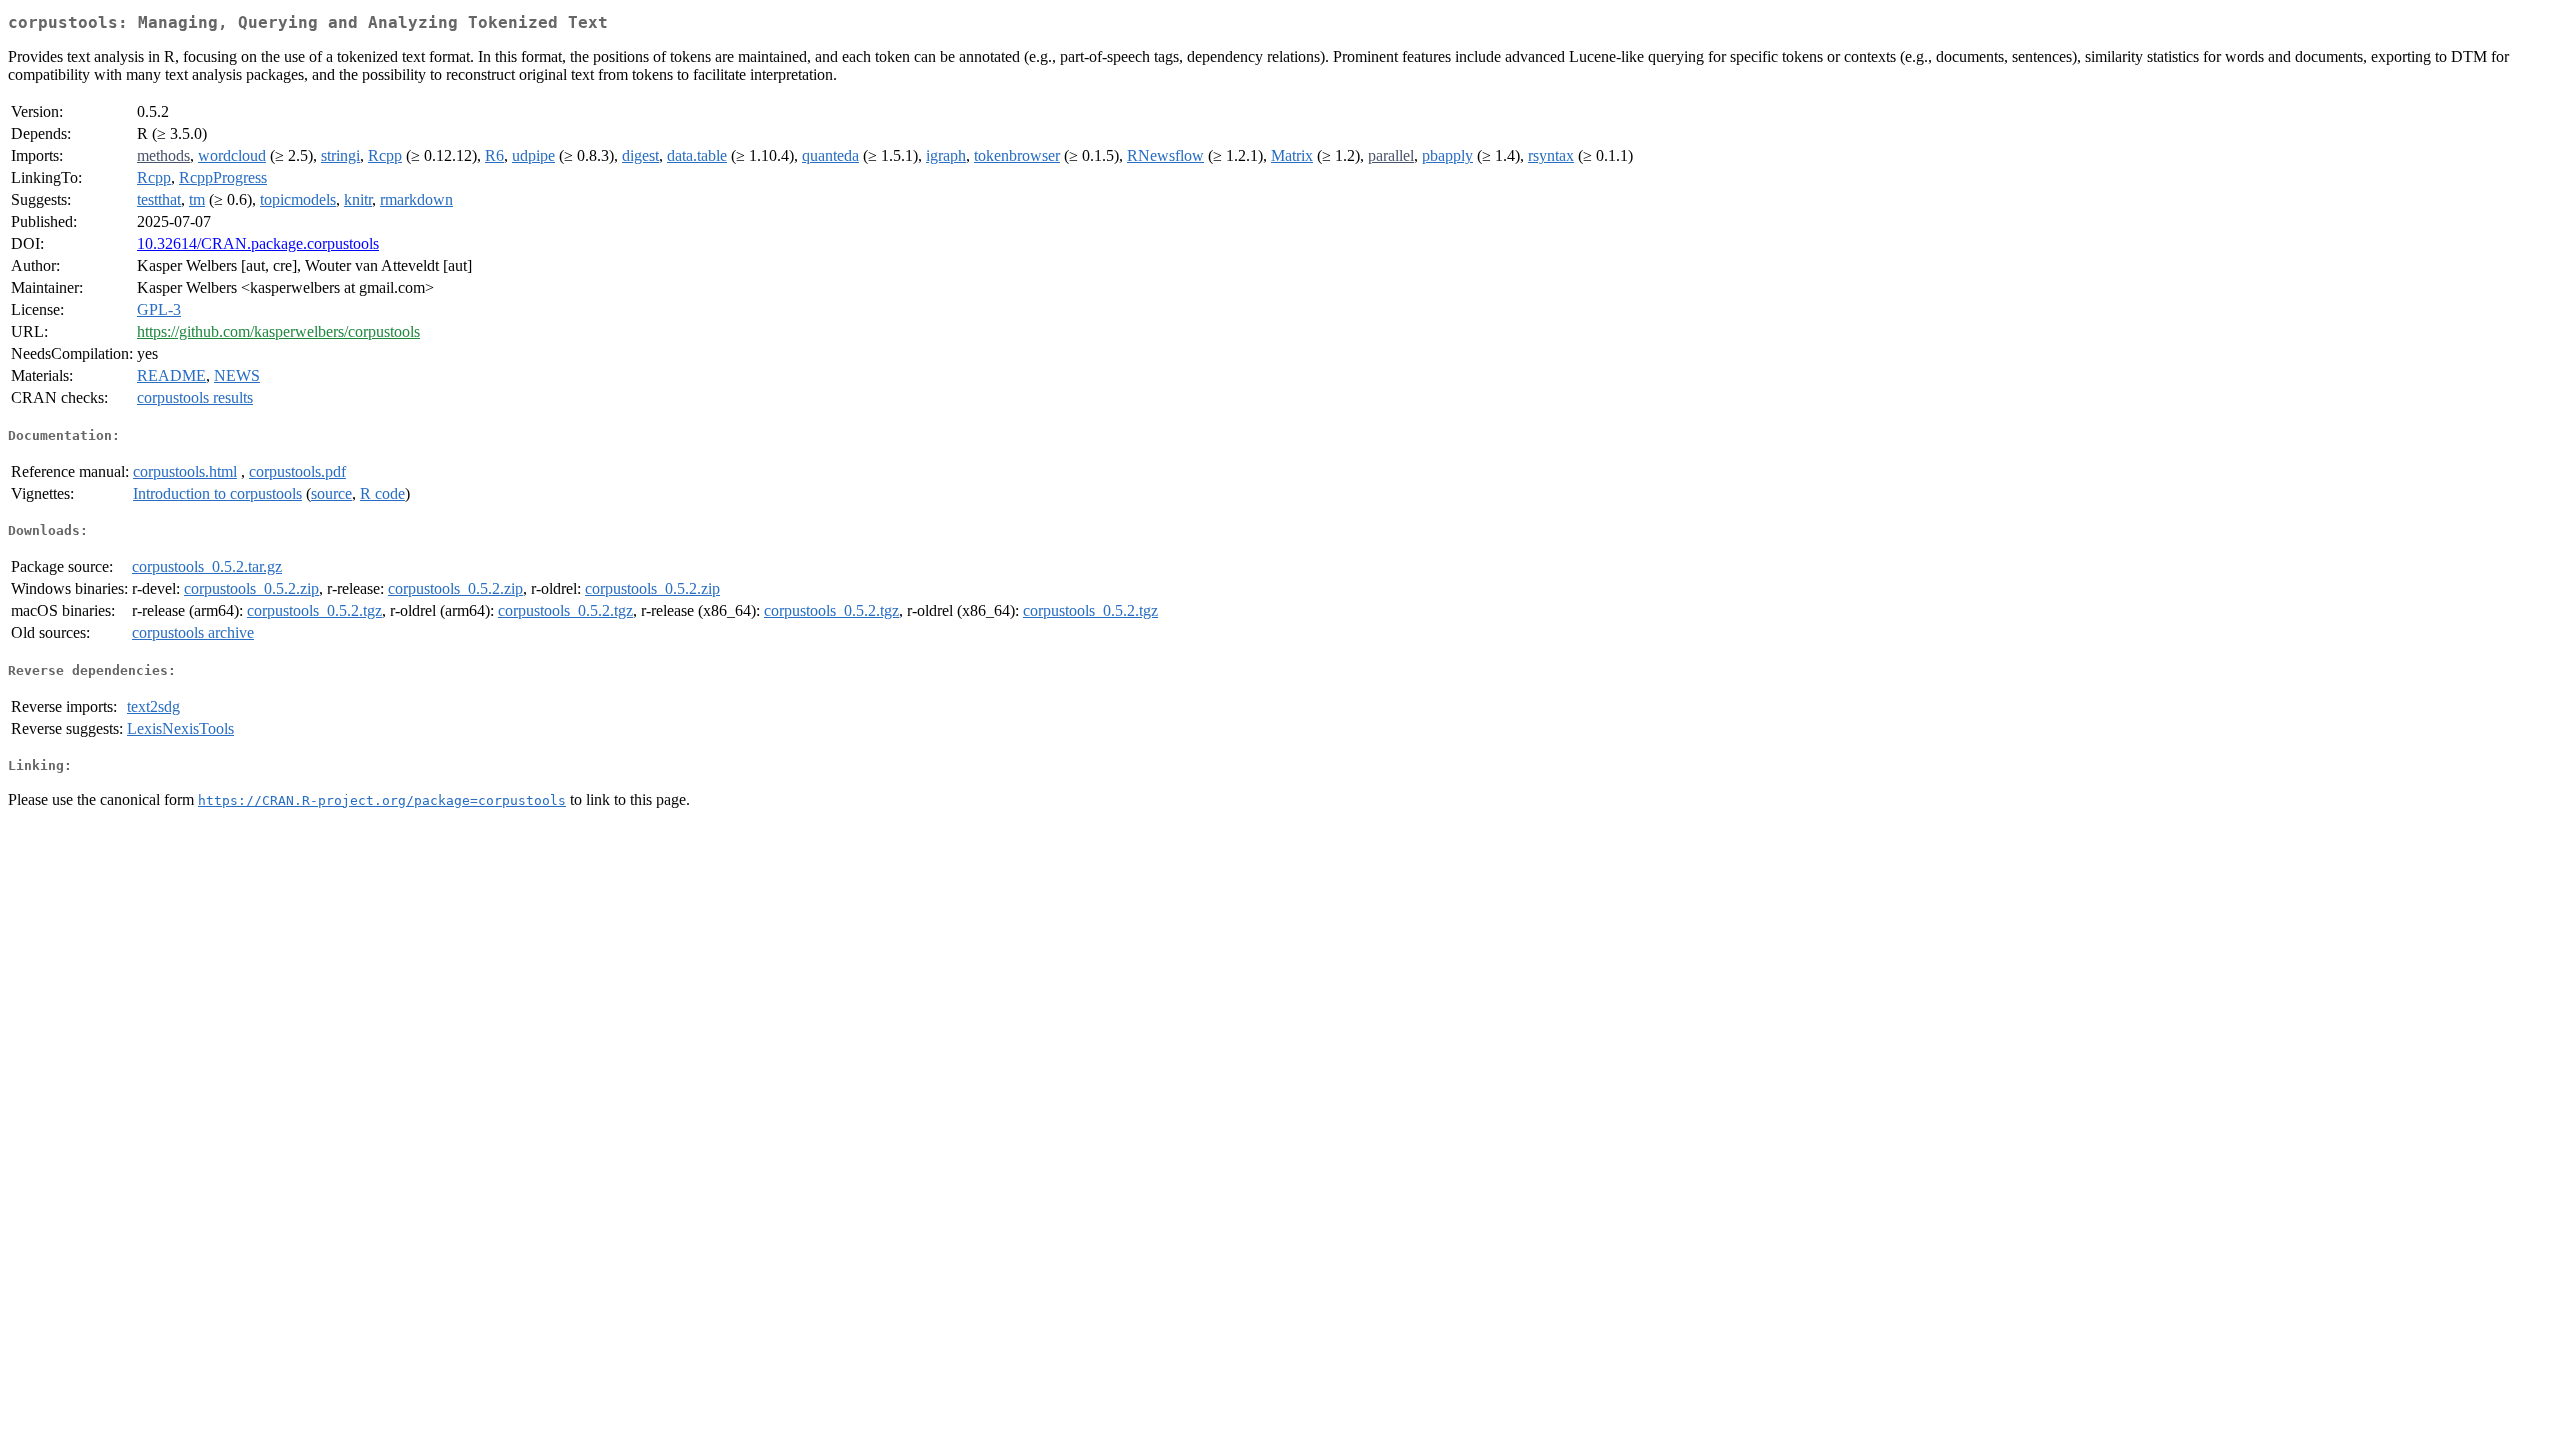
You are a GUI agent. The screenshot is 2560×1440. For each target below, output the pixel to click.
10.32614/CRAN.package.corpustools (258, 243)
